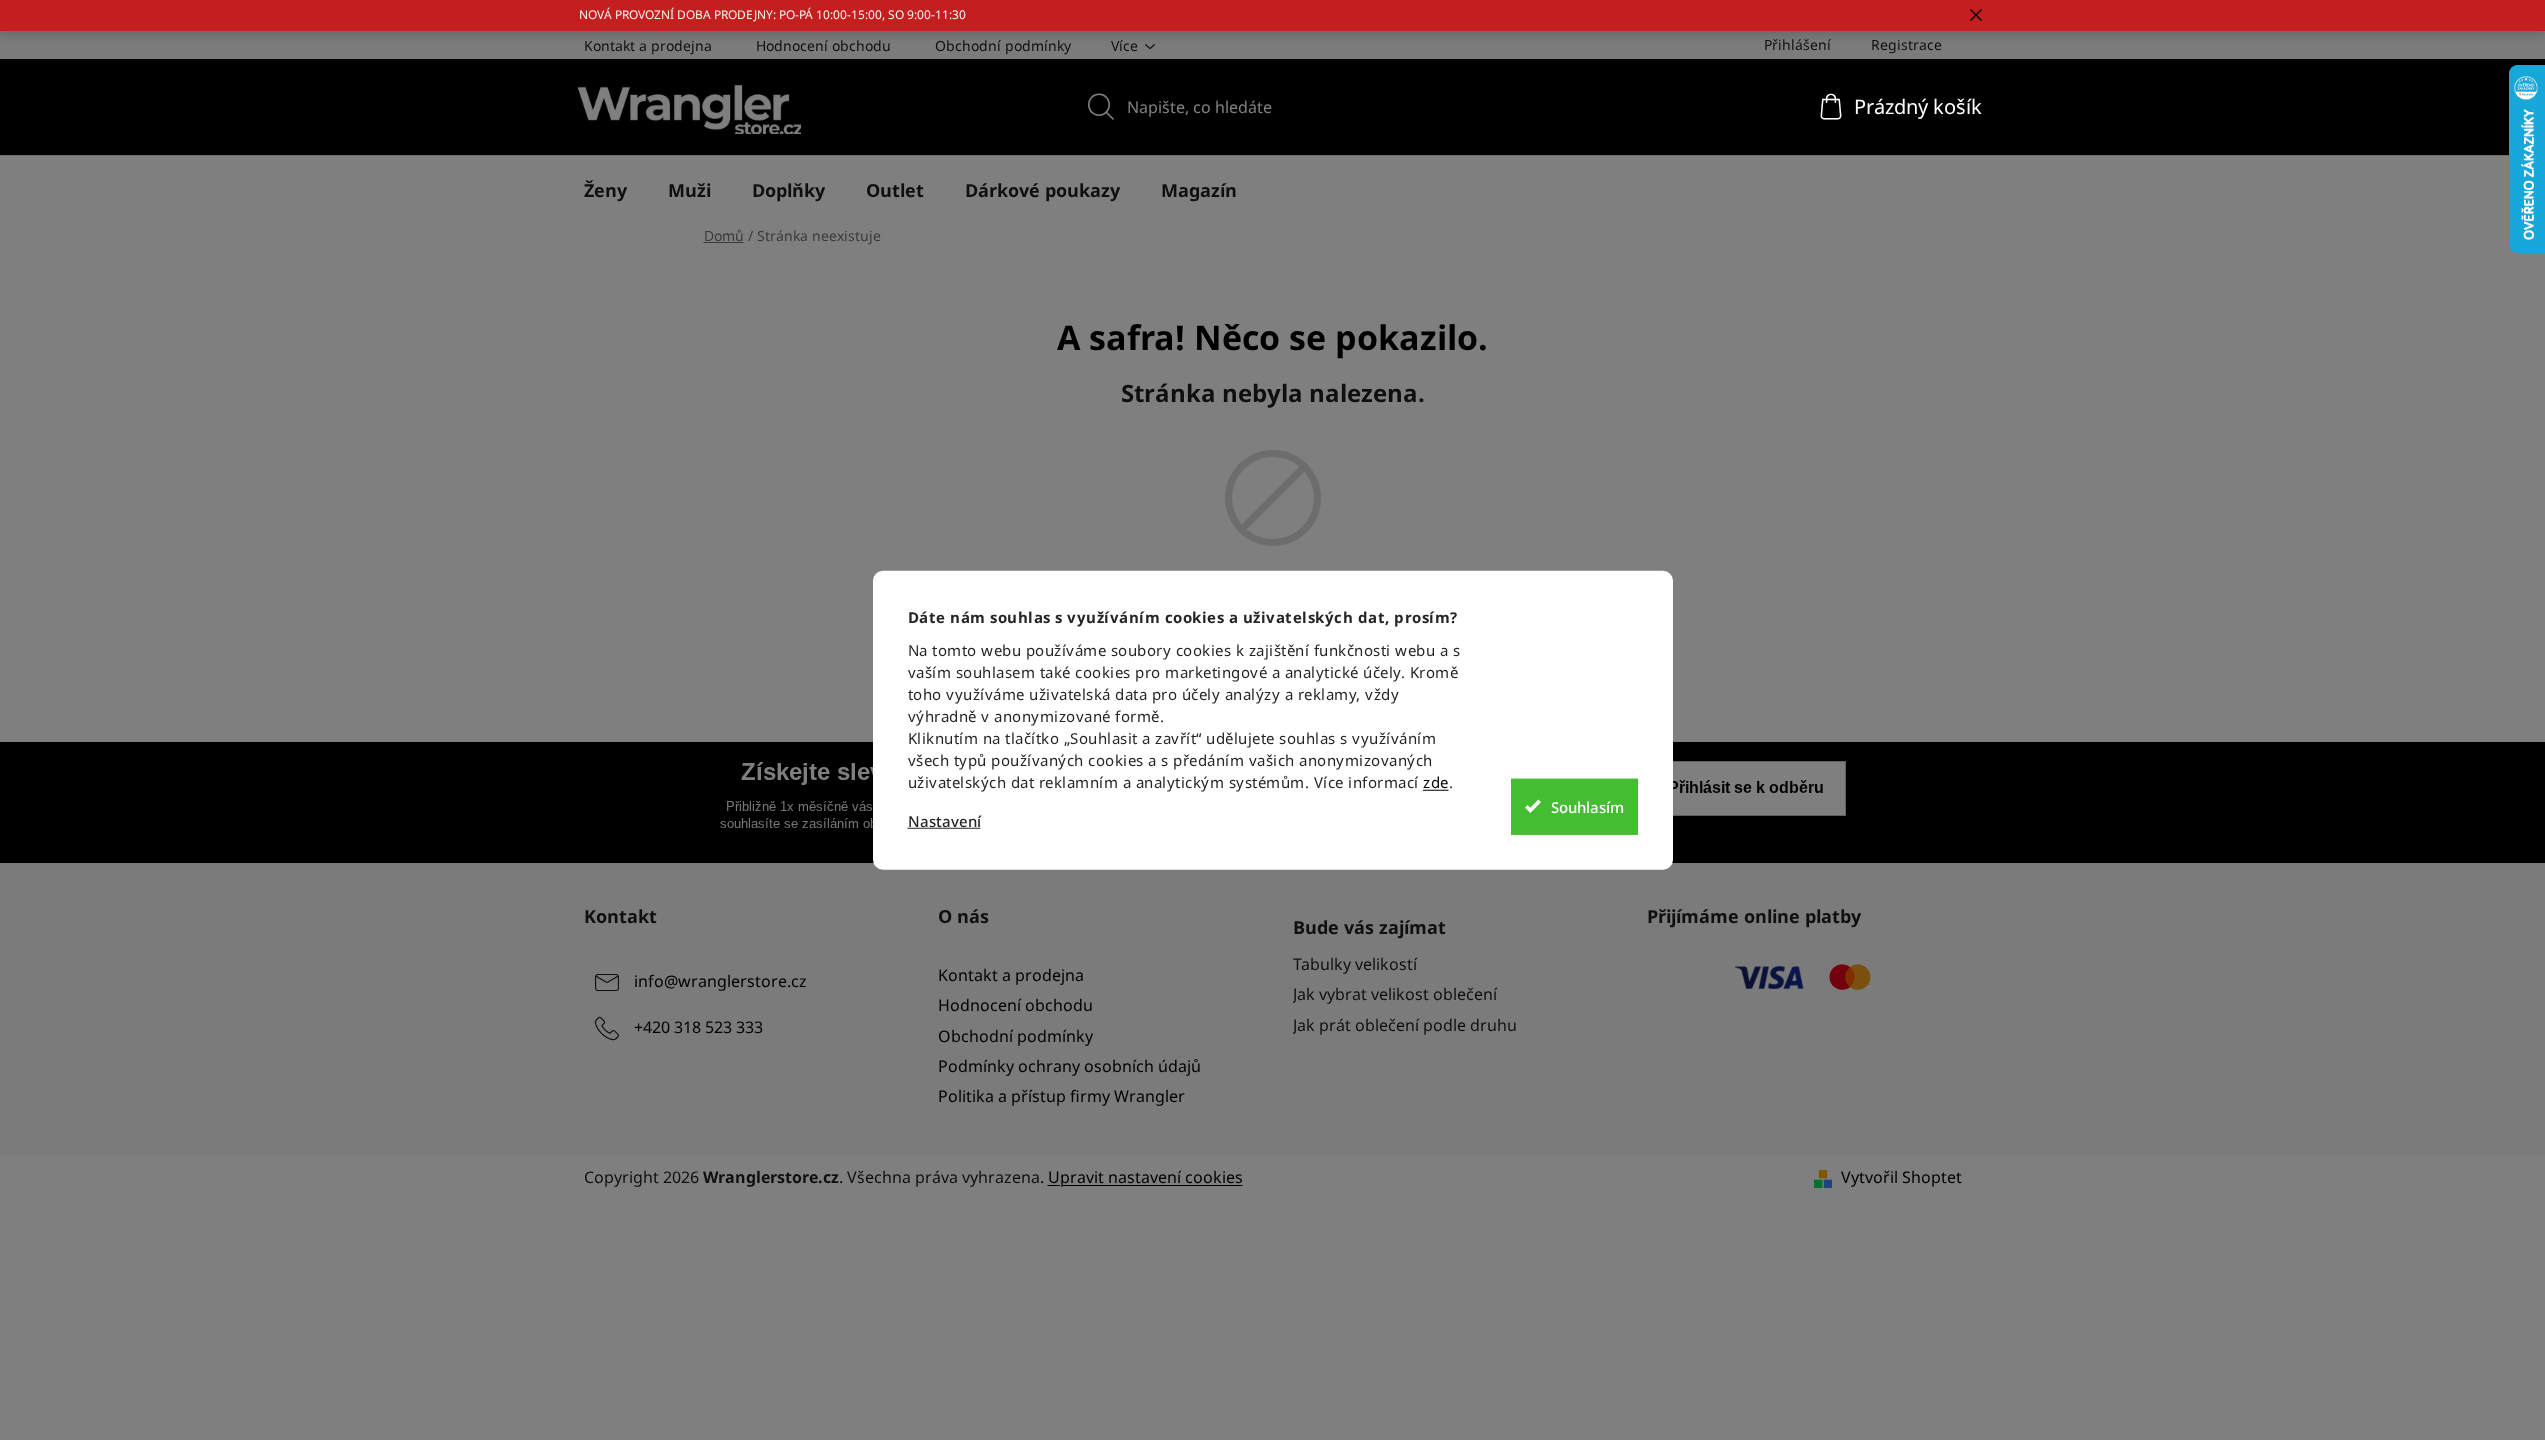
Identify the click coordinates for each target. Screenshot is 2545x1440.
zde (1436, 782)
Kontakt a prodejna (648, 45)
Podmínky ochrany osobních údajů (1069, 1066)
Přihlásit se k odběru (1746, 787)
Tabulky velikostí (1355, 964)
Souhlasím (1587, 806)
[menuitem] (605, 190)
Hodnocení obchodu (823, 45)
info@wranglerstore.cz (720, 982)
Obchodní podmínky (1003, 45)
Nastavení (944, 821)
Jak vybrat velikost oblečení (1395, 994)
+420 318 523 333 (698, 1028)
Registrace (1906, 44)
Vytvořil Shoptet (1901, 1177)
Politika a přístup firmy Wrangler (1061, 1096)
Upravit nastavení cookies (1145, 1177)
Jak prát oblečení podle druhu (1405, 1025)
